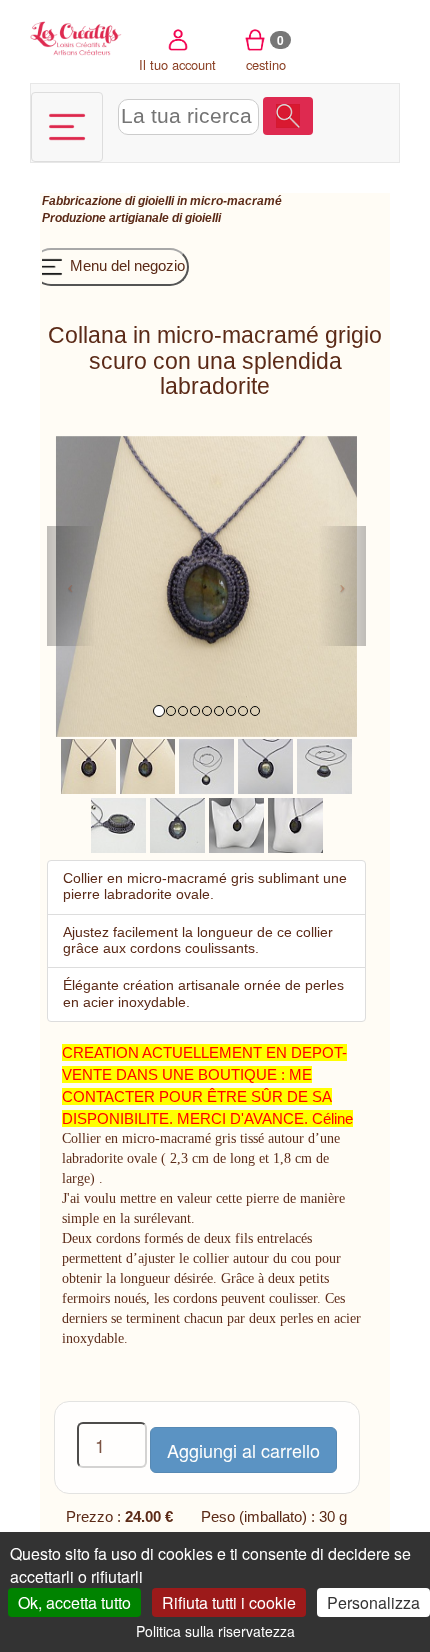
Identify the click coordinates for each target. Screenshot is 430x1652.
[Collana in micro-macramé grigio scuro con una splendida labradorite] (88, 764)
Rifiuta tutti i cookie (229, 1602)
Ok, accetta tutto (74, 1602)
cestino (266, 52)
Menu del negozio (125, 265)
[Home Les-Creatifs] (76, 36)
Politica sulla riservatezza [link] (215, 1631)
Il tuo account (177, 64)
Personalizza (373, 1602)
